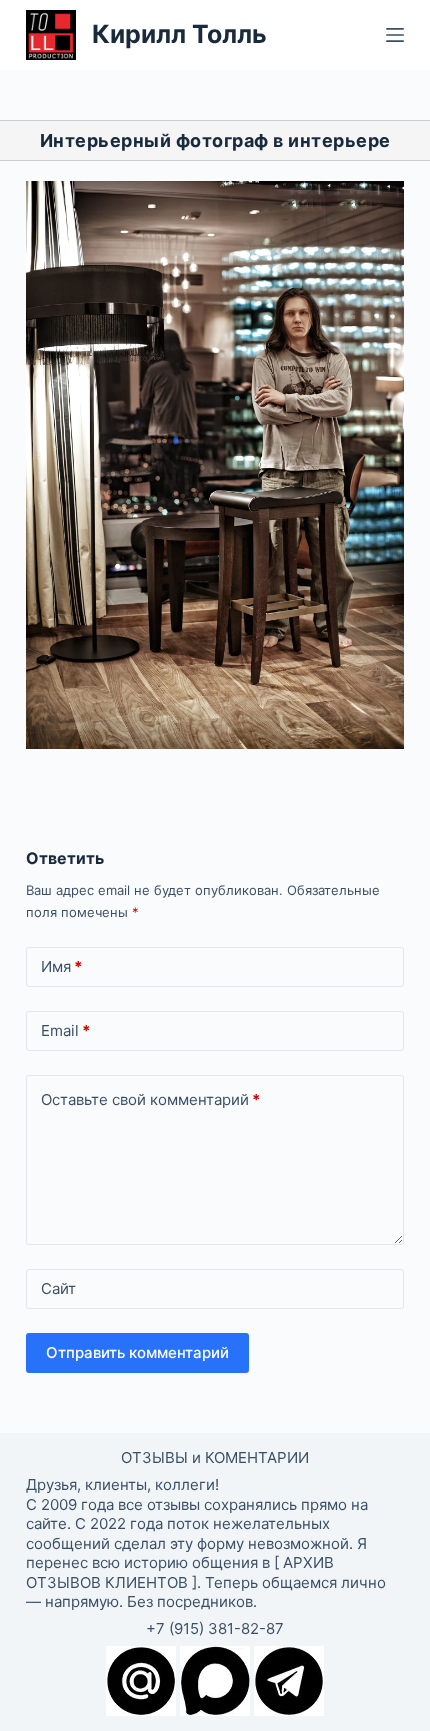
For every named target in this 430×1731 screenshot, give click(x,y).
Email (65, 1030)
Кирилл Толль (179, 34)
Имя (61, 966)
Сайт (58, 1288)
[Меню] (395, 35)
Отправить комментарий (137, 1352)
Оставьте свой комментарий (150, 1099)
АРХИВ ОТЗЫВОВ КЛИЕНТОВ (180, 1572)
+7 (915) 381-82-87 (215, 1628)
